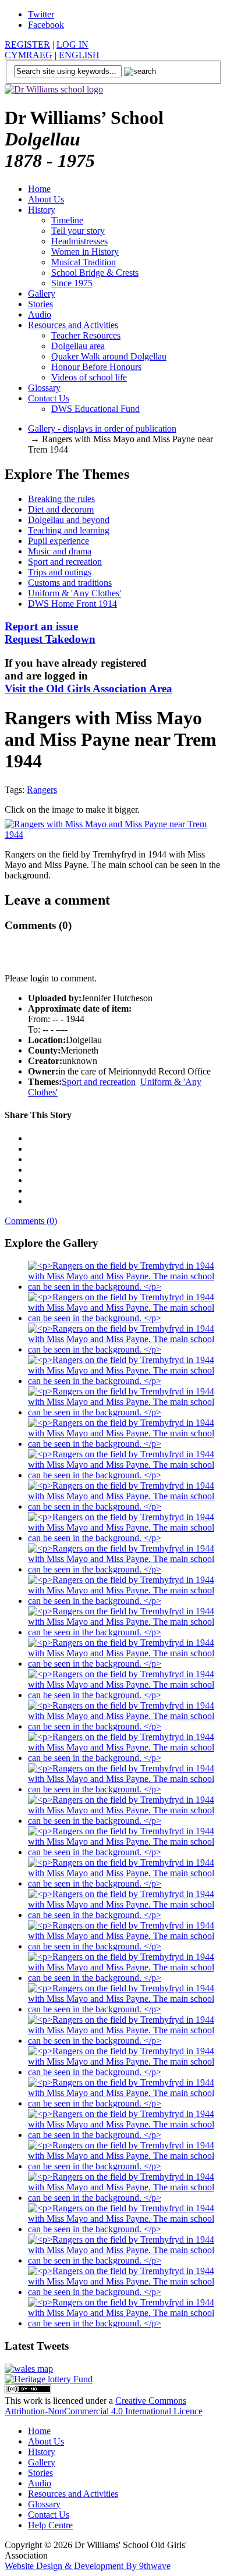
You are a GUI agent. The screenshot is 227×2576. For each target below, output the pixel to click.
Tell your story (78, 231)
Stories (40, 304)
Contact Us (49, 398)
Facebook (46, 25)
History (42, 210)
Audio (40, 314)
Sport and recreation (65, 562)
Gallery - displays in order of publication (102, 428)
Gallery (42, 293)
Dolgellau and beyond (69, 520)
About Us (46, 199)
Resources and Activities (73, 325)
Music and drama (60, 551)
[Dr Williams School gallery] (125, 1287)
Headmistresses (79, 241)
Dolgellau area (78, 346)
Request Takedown (50, 633)
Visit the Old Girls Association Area (88, 689)
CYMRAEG (29, 55)
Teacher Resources (86, 335)
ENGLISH (79, 55)
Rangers (42, 790)
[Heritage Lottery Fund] (49, 2379)
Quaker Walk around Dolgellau (109, 356)
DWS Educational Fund (95, 409)
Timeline (67, 220)
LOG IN (72, 45)
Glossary (44, 388)
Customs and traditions (70, 583)
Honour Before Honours (96, 367)
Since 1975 (72, 283)
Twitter (41, 14)
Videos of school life (89, 377)
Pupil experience (58, 541)
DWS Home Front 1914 (72, 604)
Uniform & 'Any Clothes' (75, 593)
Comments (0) (31, 1221)
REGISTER (27, 45)
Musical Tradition (84, 262)
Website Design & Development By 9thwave (88, 2566)
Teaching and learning (69, 530)
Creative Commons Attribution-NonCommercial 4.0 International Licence (104, 2406)
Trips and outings (60, 572)
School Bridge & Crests (95, 273)
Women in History (85, 252)
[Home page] (54, 89)
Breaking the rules (61, 499)
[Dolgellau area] (29, 2369)
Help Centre (50, 2525)
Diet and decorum (61, 509)
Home (39, 189)
